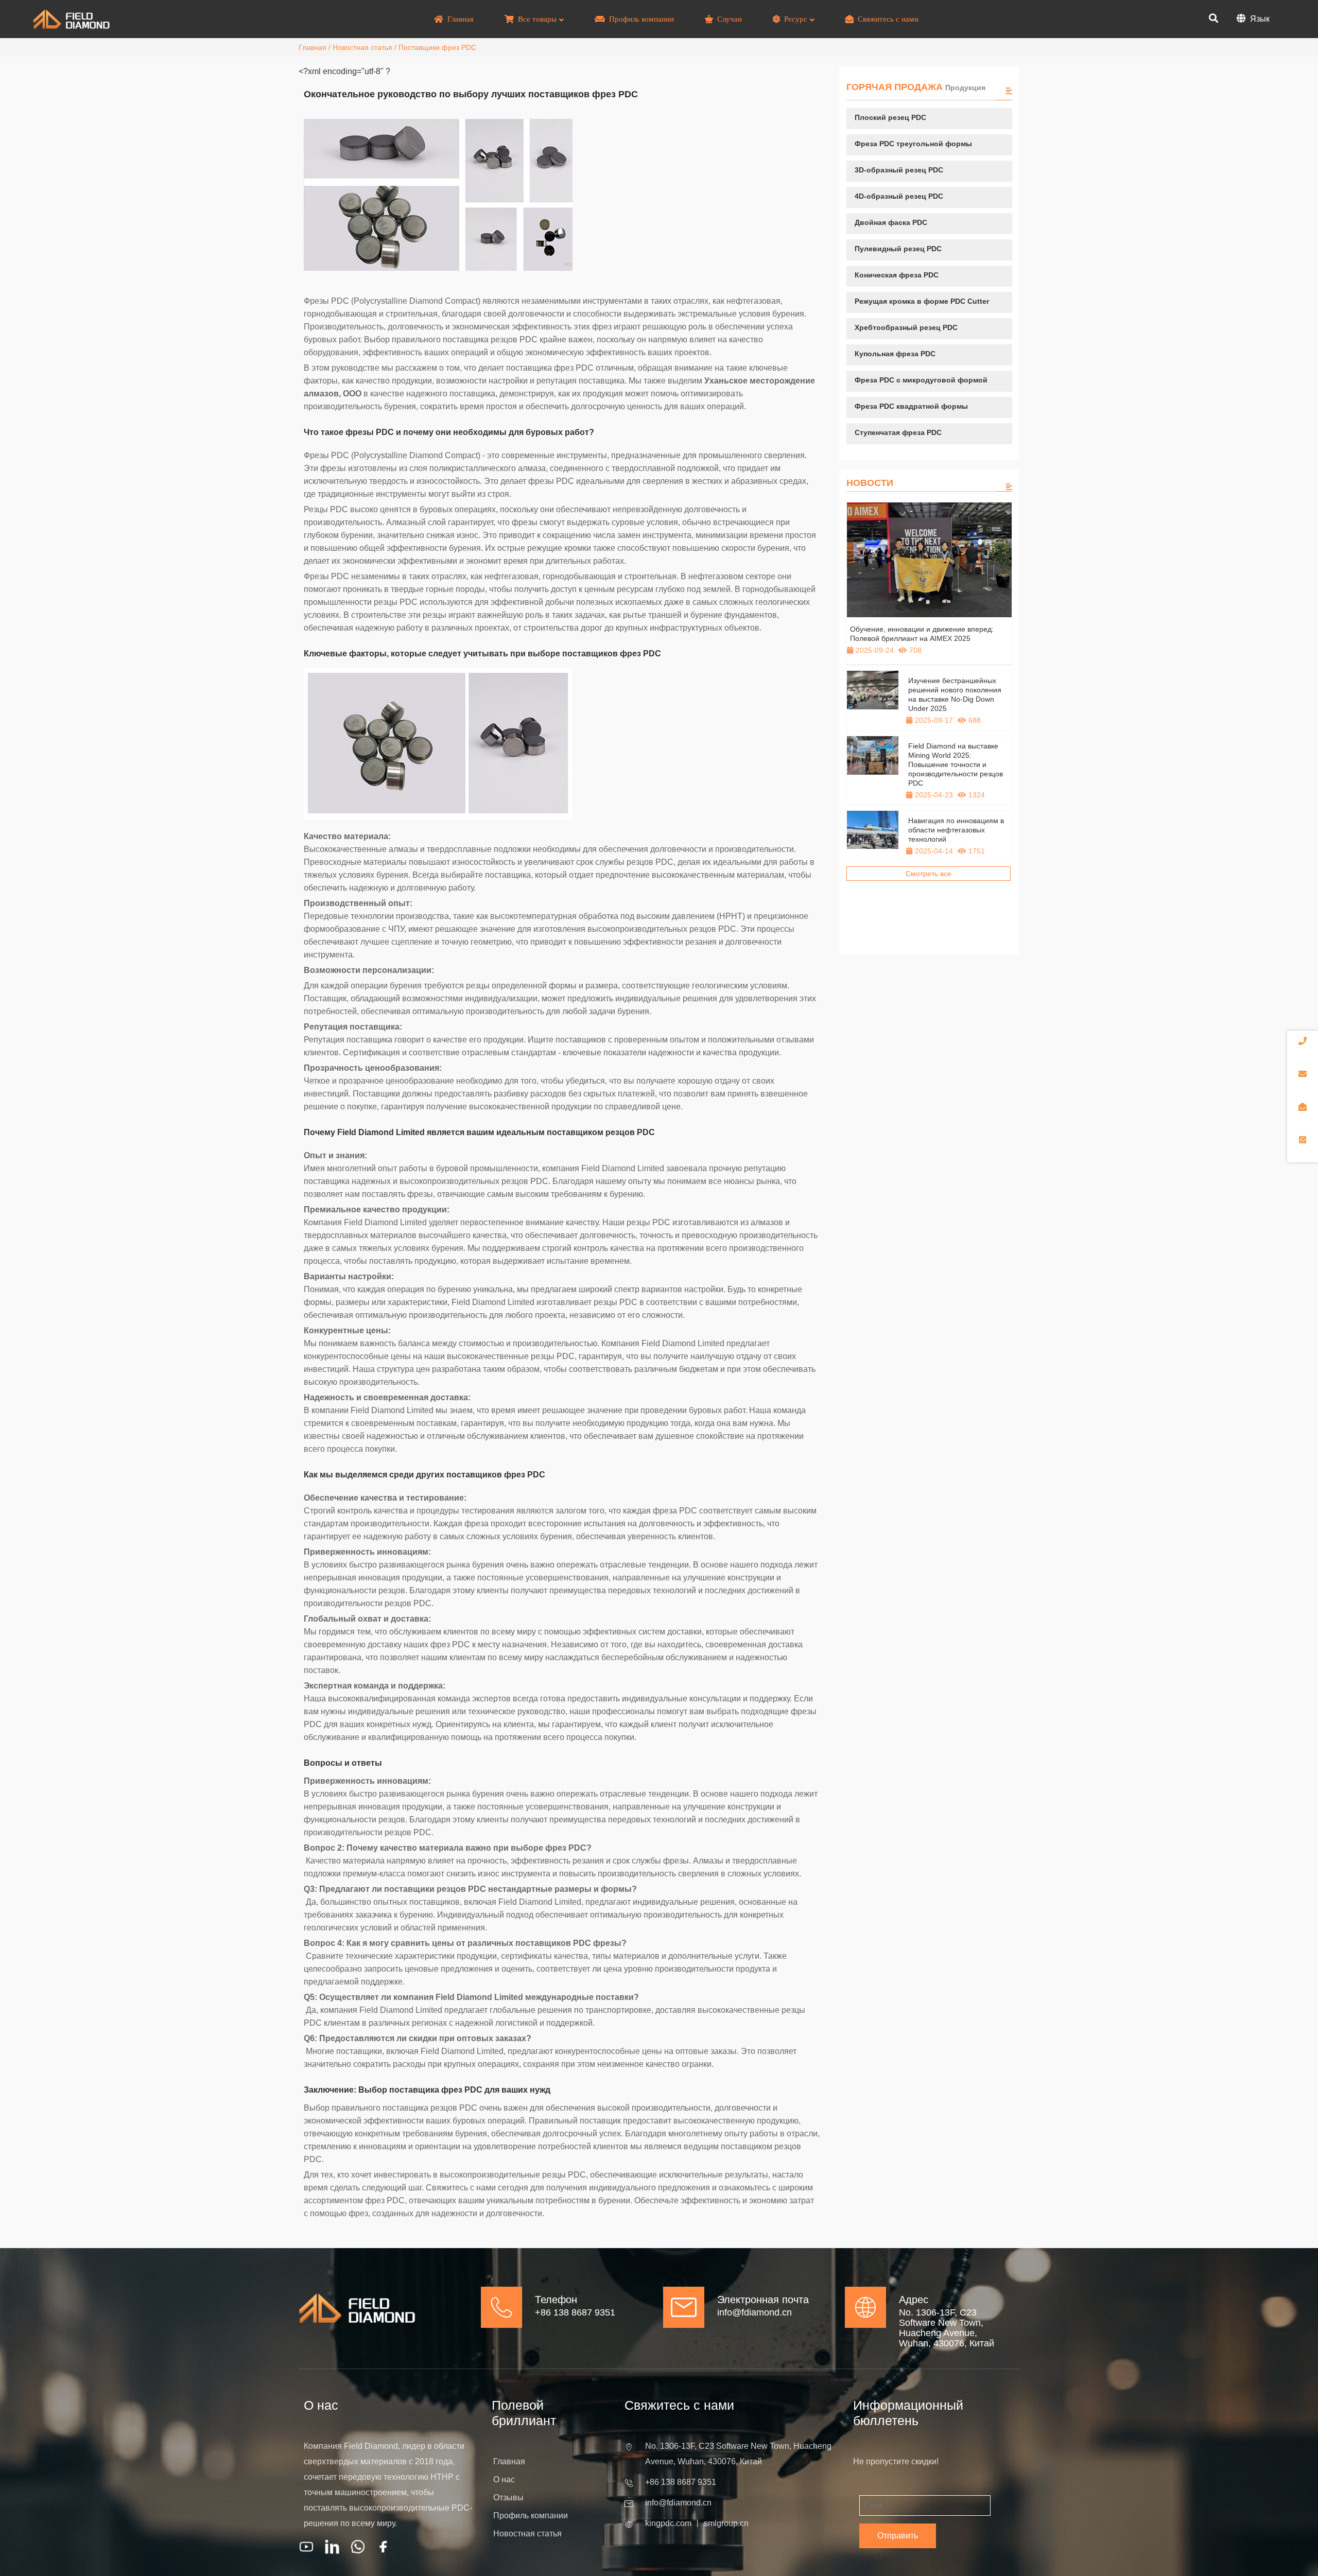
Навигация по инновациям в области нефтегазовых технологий (956, 830)
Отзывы (508, 2497)
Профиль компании (531, 2516)
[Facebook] (384, 2547)
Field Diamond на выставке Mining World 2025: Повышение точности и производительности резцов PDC (956, 764)
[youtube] (306, 2547)
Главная (313, 47)
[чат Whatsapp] (358, 2547)
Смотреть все (929, 874)
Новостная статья (362, 47)
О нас (504, 2479)
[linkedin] (332, 2547)
